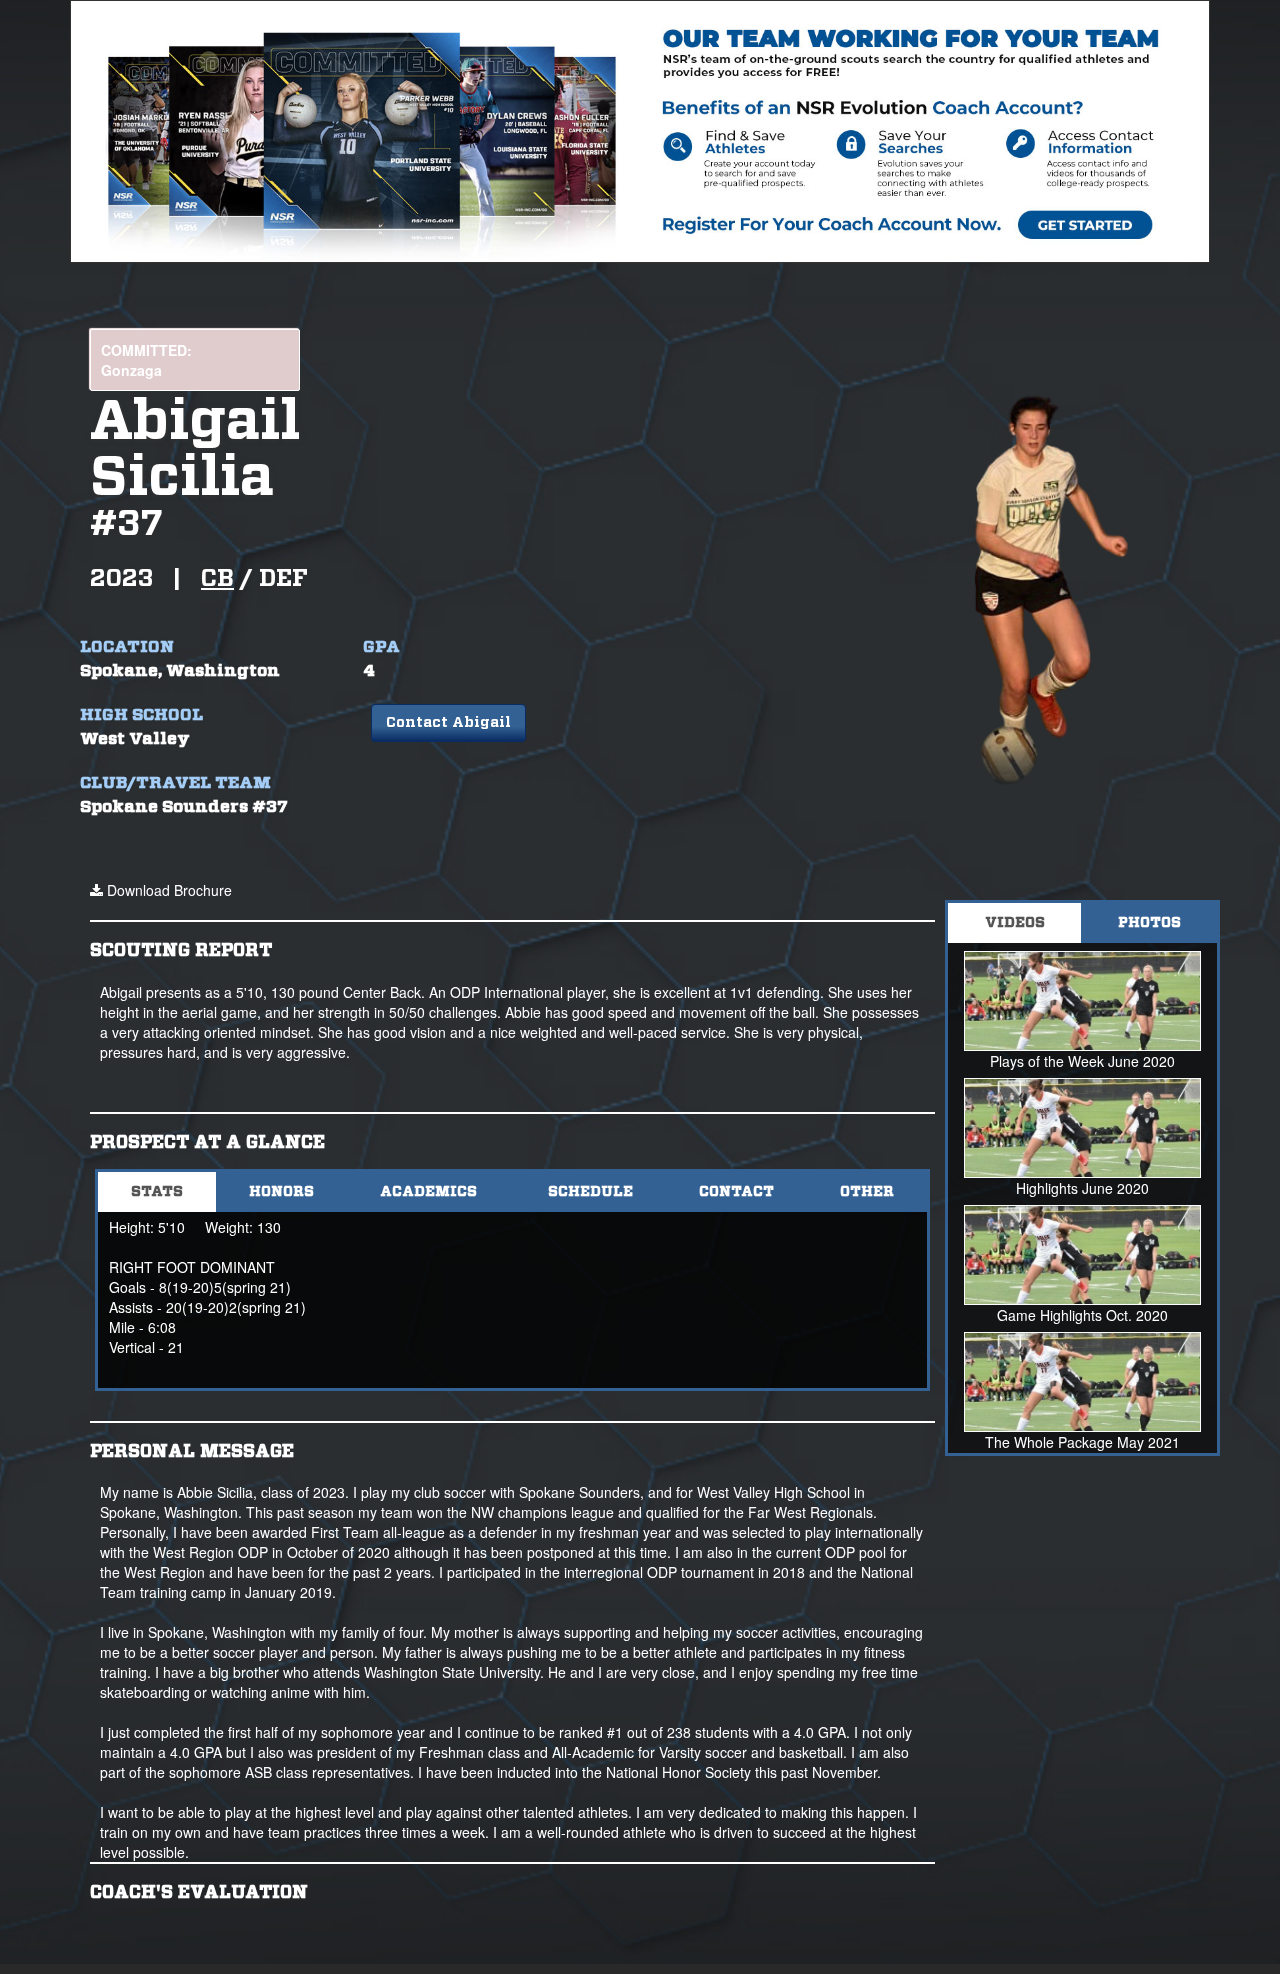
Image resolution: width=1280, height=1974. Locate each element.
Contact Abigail (448, 723)
